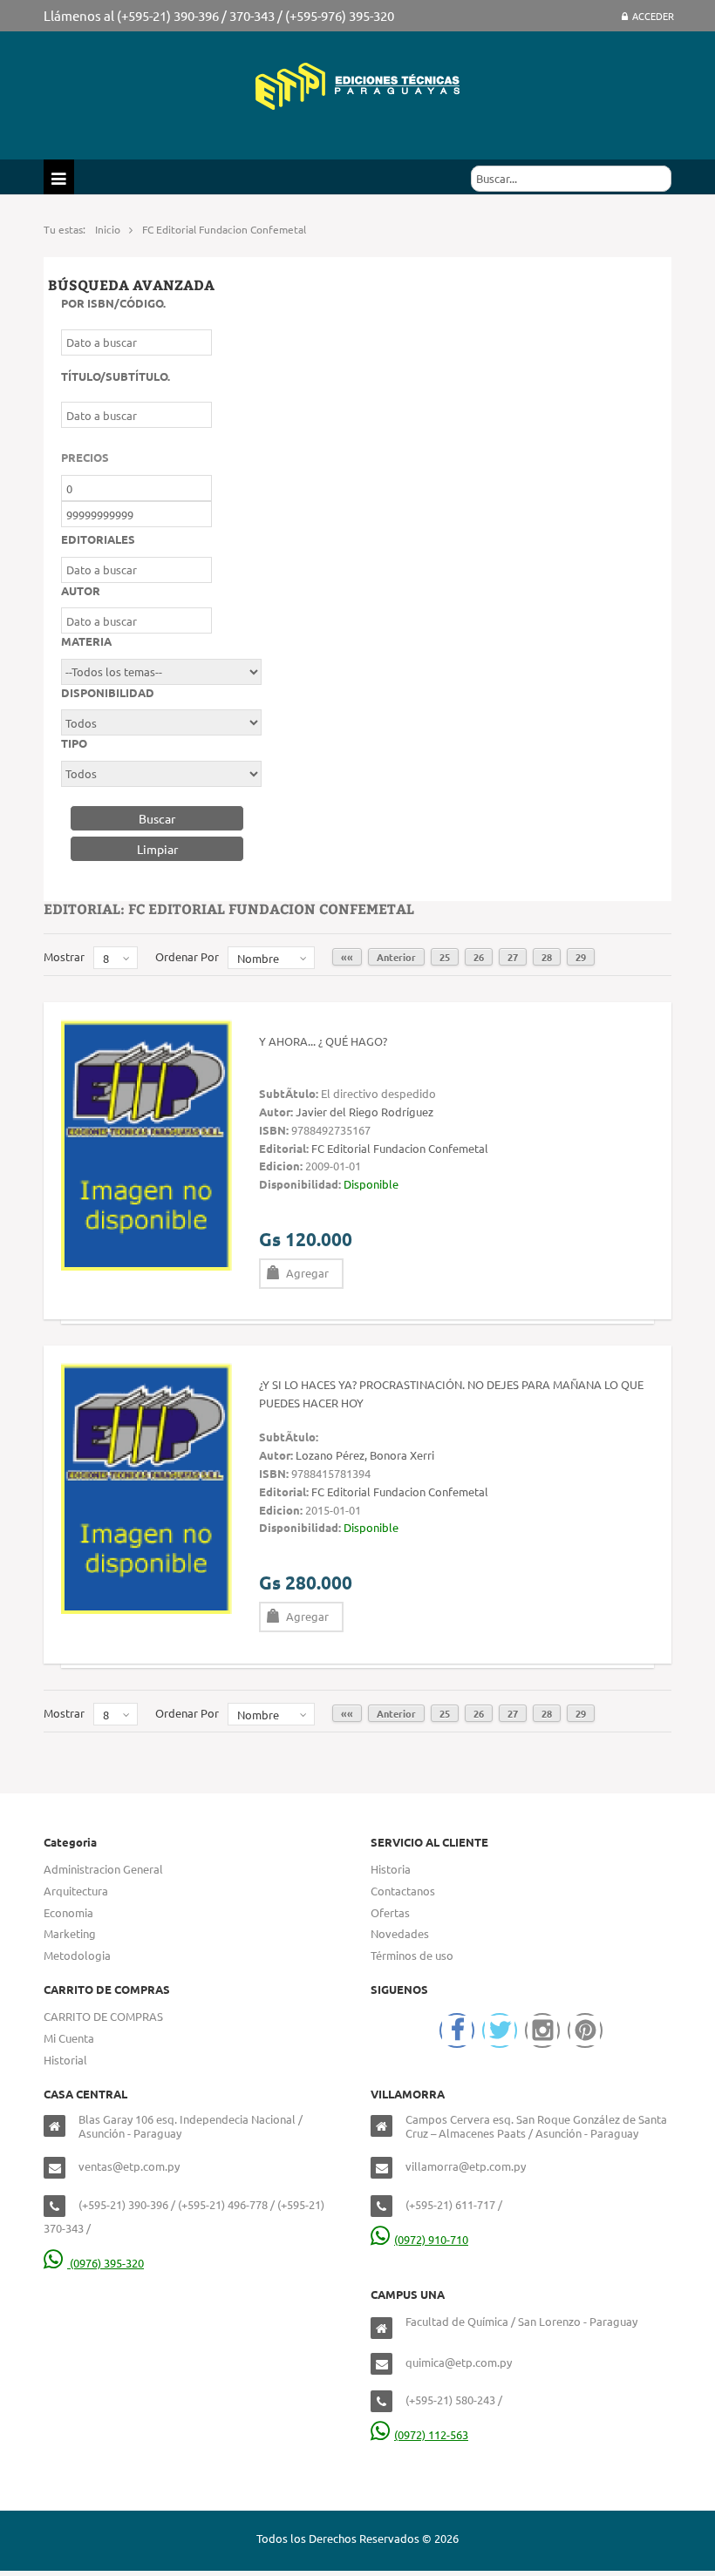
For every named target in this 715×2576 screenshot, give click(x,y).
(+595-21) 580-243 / (454, 2400)
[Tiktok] (585, 2030)
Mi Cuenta (69, 2038)
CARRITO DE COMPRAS (103, 2016)
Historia (391, 1869)
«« (347, 957)
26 (479, 957)
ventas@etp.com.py (129, 2166)
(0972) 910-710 (431, 2239)
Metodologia (77, 1955)
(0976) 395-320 (106, 2263)
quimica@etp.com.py (459, 2362)
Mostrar (64, 956)
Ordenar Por (187, 956)
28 (547, 957)
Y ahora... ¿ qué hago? (323, 1041)
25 (445, 957)
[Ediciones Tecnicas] (357, 84)
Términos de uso (412, 1955)
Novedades (400, 1933)
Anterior (396, 957)
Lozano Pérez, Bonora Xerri (365, 1455)
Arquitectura (76, 1891)
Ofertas (390, 1912)
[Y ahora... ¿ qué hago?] (146, 1143)
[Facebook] (457, 2030)
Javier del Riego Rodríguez (364, 1112)
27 (513, 957)
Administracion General (103, 1869)
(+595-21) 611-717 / (454, 2204)
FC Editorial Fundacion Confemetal (400, 1148)
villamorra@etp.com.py (466, 2166)
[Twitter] (500, 2030)
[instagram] (542, 2030)
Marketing (70, 1933)
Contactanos (403, 1891)
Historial (65, 2060)
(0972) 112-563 (431, 2434)
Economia (68, 1912)
